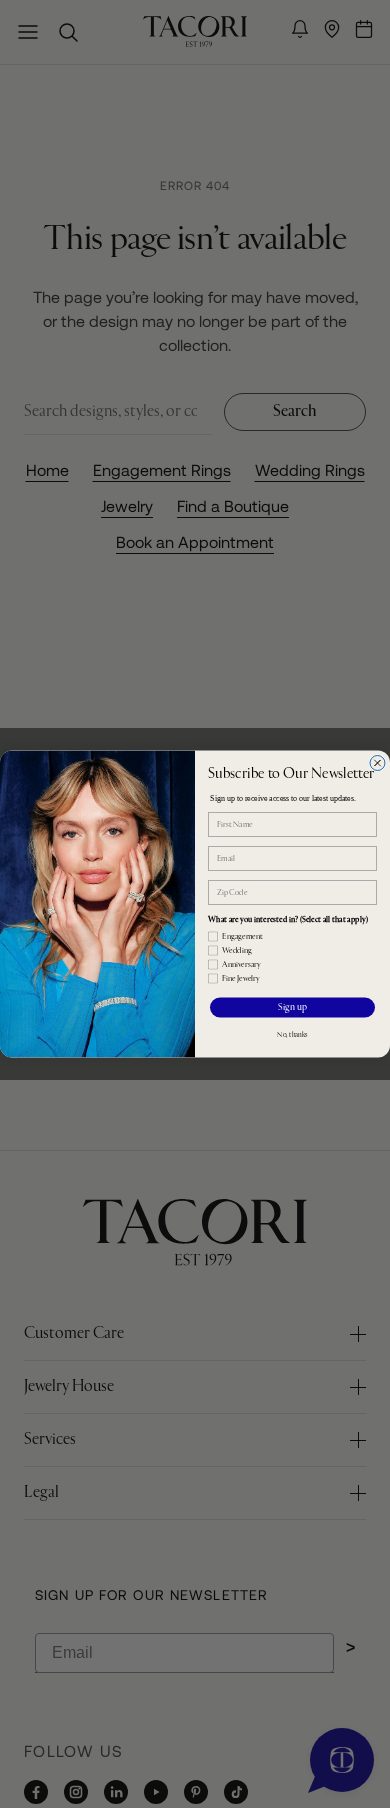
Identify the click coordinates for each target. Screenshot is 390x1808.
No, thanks (292, 1035)
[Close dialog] (377, 763)
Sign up (292, 1008)
